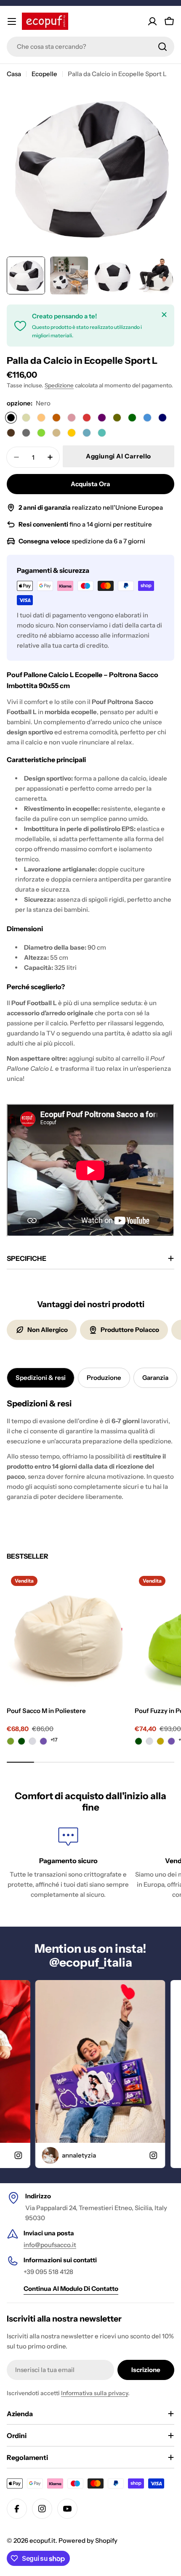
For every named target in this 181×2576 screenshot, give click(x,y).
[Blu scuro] (162, 418)
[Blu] (147, 418)
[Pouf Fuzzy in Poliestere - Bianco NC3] (150, 1742)
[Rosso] (87, 418)
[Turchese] (102, 433)
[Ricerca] (162, 47)
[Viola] (102, 418)
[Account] (152, 21)
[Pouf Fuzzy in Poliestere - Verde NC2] (139, 1742)
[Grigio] (26, 433)
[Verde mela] (41, 433)
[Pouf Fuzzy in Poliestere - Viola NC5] (172, 1742)
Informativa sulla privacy (94, 2393)
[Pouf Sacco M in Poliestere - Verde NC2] (22, 1742)
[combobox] (90, 47)
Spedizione (59, 385)
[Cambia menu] (12, 21)
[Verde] (132, 418)
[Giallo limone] (72, 433)
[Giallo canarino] (41, 418)
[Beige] (56, 433)
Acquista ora (90, 484)
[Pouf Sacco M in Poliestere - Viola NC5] (44, 1742)
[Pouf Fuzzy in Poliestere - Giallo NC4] (161, 1742)
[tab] (41, 1378)
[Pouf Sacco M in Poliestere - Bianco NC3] (33, 1742)
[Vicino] (164, 315)
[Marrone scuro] (11, 433)
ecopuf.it (43, 2540)
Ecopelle (44, 74)
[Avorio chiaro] (26, 418)
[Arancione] (56, 418)
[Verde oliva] (117, 418)
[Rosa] (72, 418)
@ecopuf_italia (91, 1962)
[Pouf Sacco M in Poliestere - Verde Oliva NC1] (11, 1742)
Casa (14, 74)
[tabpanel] (90, 1450)
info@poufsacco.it (50, 2245)
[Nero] (11, 418)
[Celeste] (87, 433)
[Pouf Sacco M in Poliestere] (68, 1633)
